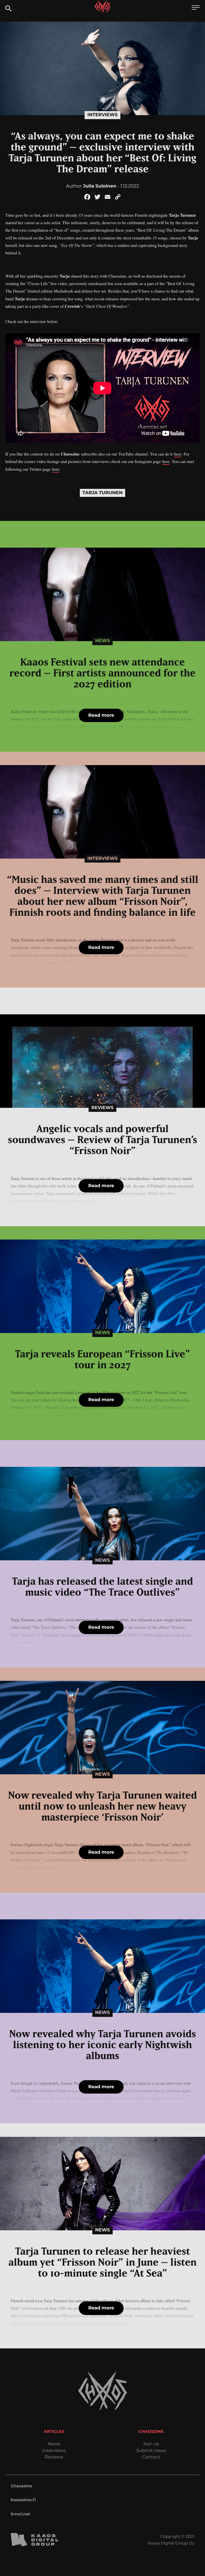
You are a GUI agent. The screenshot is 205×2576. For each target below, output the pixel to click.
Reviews (102, 1108)
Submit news (151, 2451)
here (178, 454)
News (102, 641)
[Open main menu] (196, 8)
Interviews (102, 115)
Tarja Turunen (103, 493)
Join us (151, 2444)
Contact (151, 2457)
